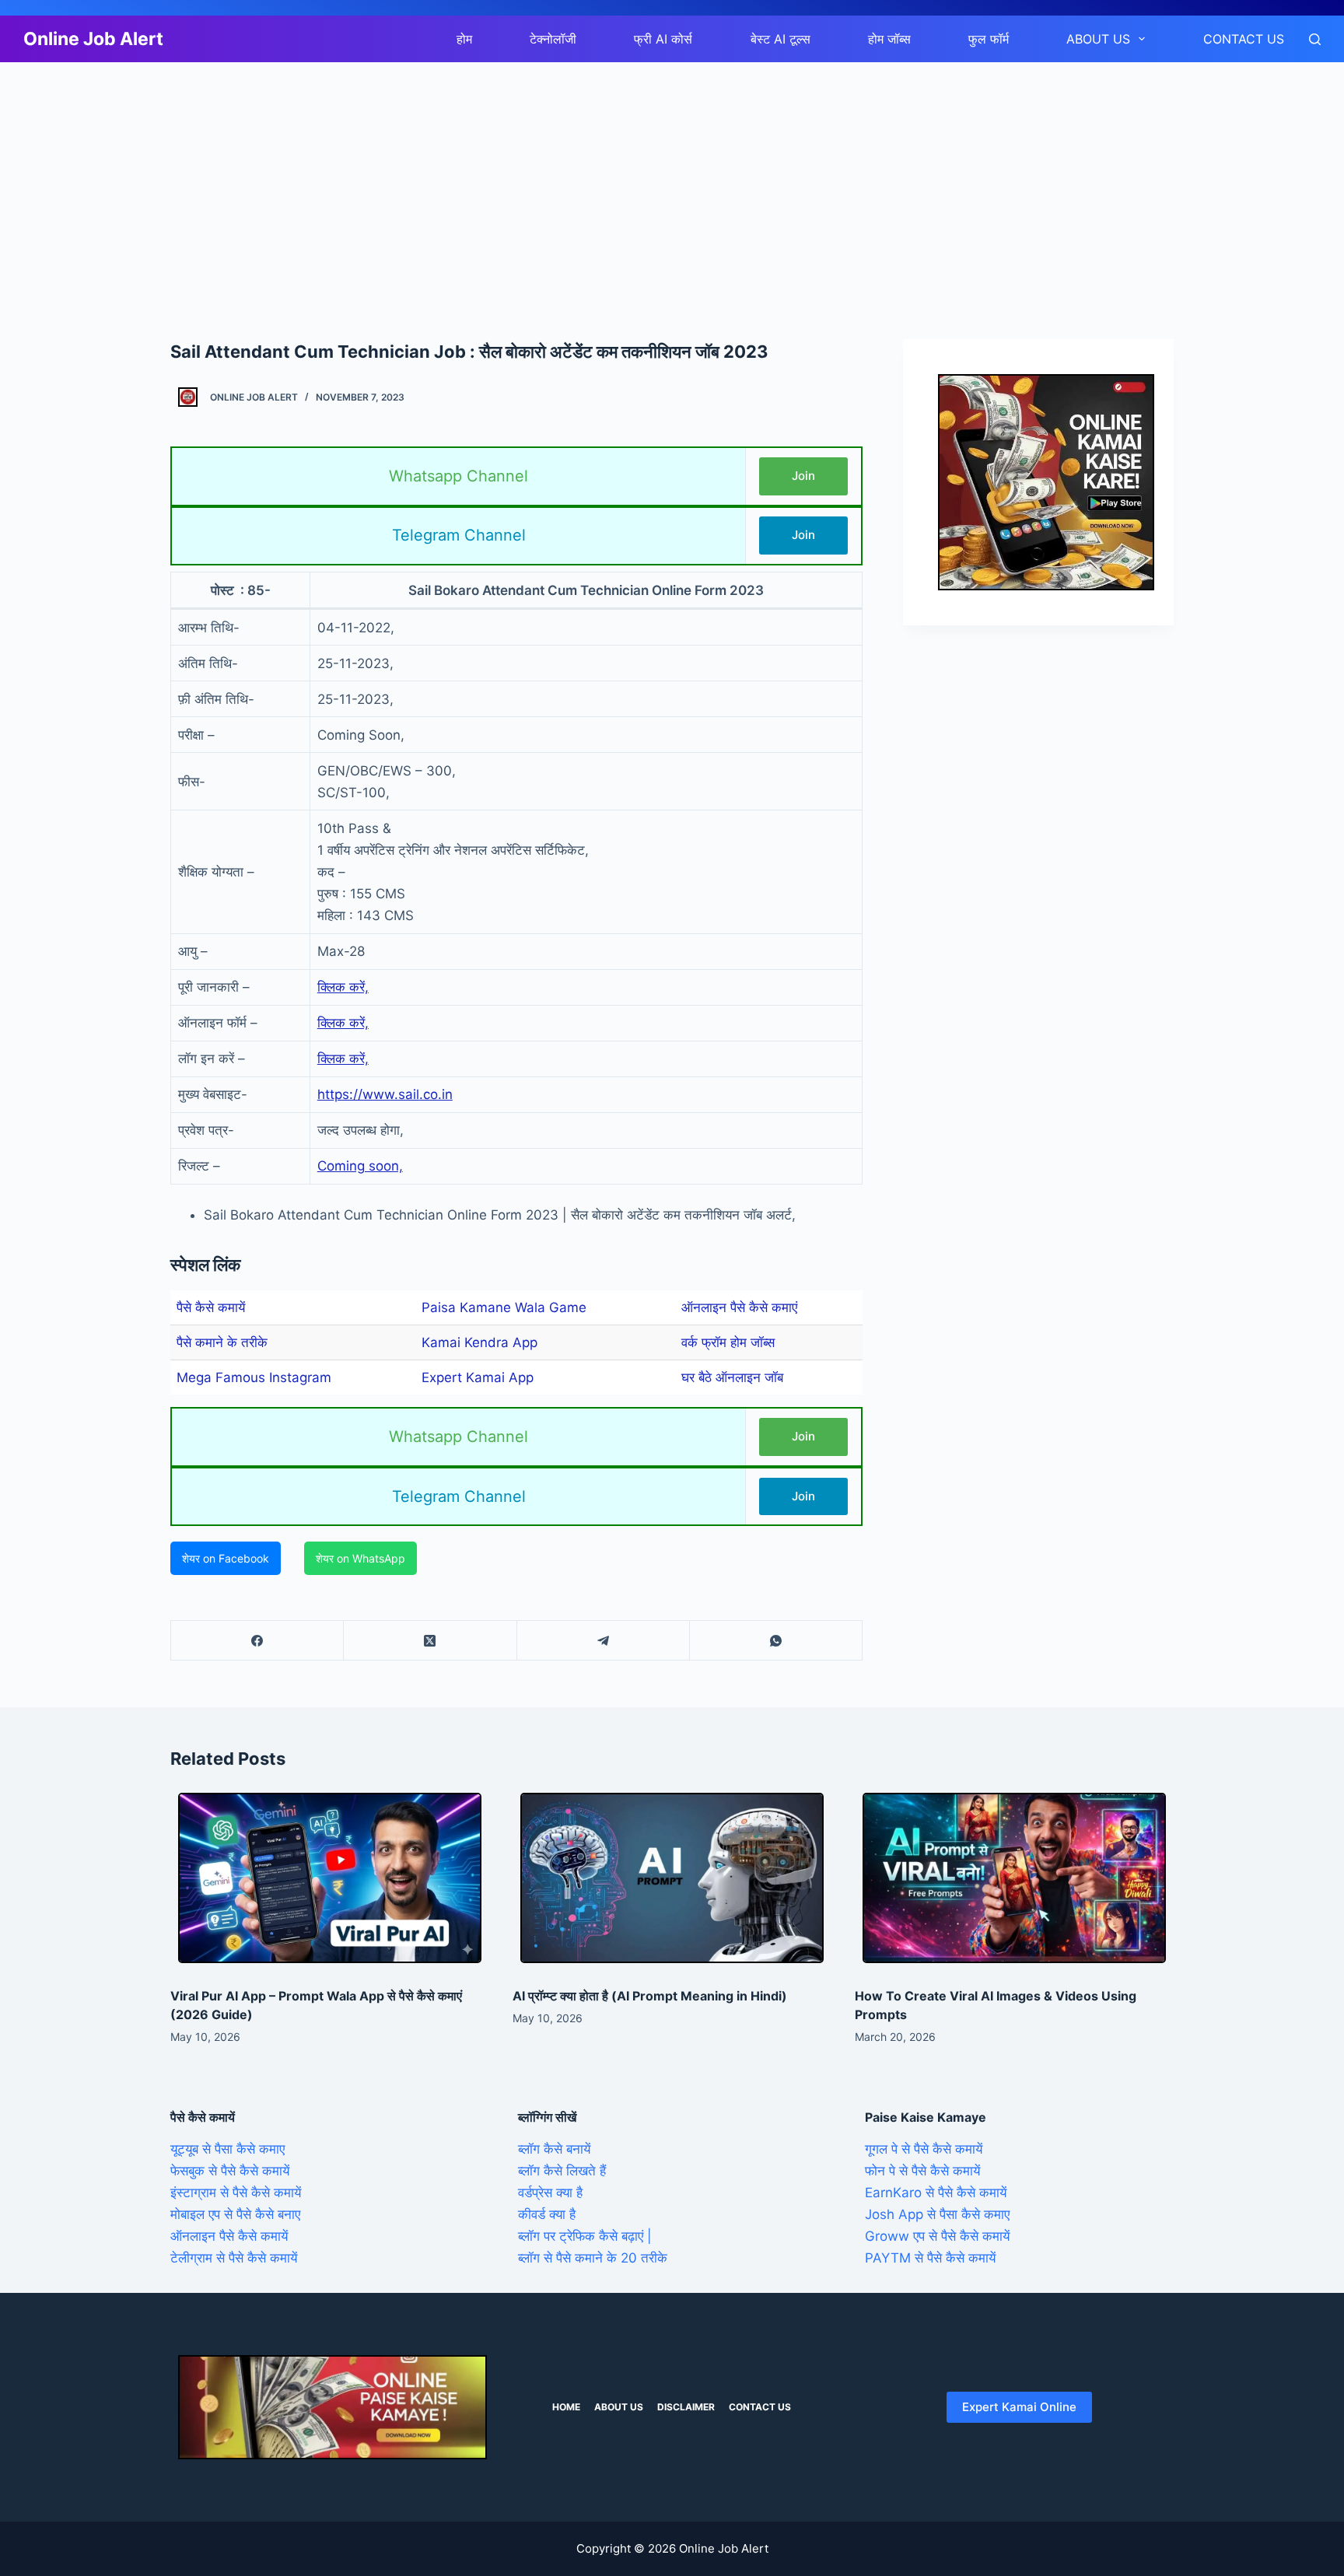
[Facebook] (257, 1641)
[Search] (1315, 39)
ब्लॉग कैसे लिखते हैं (562, 2171)
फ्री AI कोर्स (663, 39)
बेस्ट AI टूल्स (780, 39)
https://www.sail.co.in (385, 1094)
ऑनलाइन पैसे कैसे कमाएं (739, 1307)
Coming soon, (360, 1166)
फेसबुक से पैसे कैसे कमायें (230, 2171)
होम (464, 39)
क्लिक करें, (343, 987)
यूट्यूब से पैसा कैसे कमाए (227, 2149)
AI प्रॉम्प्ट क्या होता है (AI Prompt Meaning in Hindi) (650, 1996)
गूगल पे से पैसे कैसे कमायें (924, 2149)
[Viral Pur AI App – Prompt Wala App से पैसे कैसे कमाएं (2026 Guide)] (330, 1878)
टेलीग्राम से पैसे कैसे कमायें (234, 2258)
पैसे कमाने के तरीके (222, 1342)
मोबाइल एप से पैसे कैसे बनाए (235, 2214)
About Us (1098, 39)
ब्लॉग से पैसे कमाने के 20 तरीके (593, 2258)
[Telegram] (604, 1641)
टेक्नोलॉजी (553, 39)
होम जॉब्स (889, 39)
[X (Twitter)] (430, 1641)
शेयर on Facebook (226, 1558)
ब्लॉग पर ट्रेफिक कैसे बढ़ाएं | (585, 2236)
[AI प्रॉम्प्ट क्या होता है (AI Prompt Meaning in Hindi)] (672, 1878)
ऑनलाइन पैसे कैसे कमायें (229, 2236)
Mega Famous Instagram (254, 1377)
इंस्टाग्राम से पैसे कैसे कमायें (236, 2193)
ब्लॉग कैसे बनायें (554, 2149)
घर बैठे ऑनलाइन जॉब (732, 1377)
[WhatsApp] (776, 1641)
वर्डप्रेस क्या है (550, 2193)
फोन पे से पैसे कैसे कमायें (922, 2171)
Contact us (1244, 39)
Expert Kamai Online (1019, 2407)
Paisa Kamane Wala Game (504, 1307)
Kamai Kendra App (479, 1342)
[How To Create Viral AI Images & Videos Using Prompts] (1014, 1878)
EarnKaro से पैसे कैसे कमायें (936, 2193)
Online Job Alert (93, 39)
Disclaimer (686, 2407)
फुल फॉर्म (989, 39)
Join (803, 476)
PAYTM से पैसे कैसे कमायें (930, 2258)
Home (566, 2407)
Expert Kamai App (478, 1377)
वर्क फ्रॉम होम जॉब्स (728, 1342)
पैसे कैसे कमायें (211, 1307)
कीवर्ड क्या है (547, 2214)
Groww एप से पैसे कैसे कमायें (937, 2236)
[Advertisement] (467, 177)
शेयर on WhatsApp (360, 1558)
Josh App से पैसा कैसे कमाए (937, 2214)
